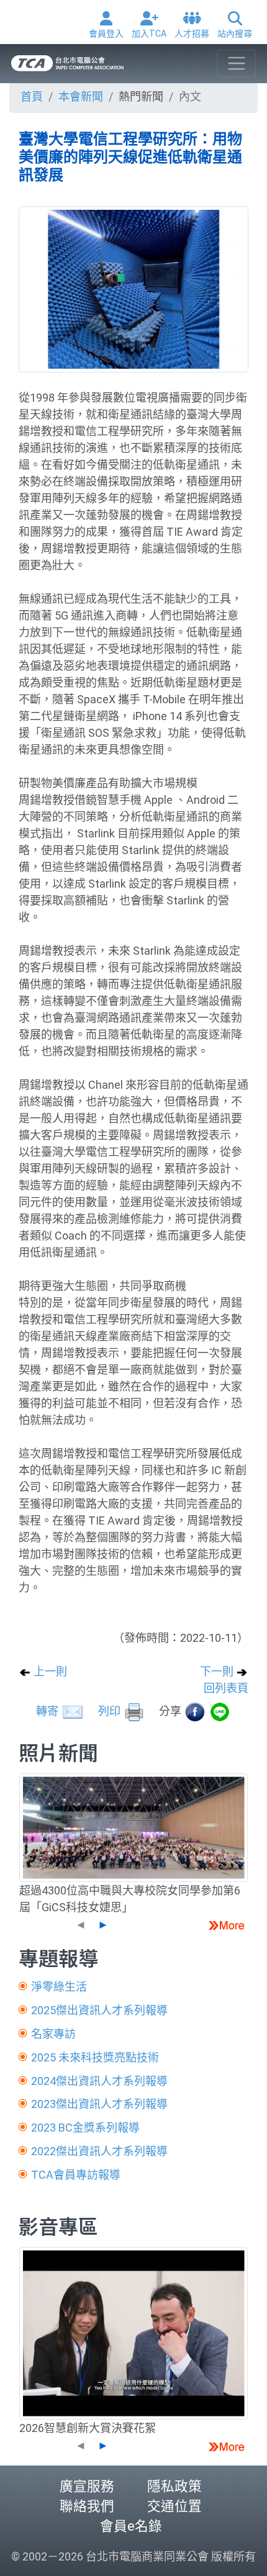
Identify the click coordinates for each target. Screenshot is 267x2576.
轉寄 (48, 1711)
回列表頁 (226, 1688)
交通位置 (174, 2506)
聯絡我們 (87, 2506)
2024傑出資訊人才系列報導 (99, 2081)
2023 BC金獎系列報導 (85, 2128)
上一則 (49, 1671)
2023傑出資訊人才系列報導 (99, 2104)
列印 (111, 1711)
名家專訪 (53, 2034)
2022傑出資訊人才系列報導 (99, 2151)
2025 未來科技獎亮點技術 (95, 2057)
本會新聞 (81, 97)
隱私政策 (174, 2486)
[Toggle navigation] (236, 64)
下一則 (218, 1671)
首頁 (32, 97)
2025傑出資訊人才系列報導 (99, 2010)
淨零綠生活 (59, 1987)
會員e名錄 (131, 2526)
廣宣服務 (87, 2486)
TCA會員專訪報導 (76, 2175)
